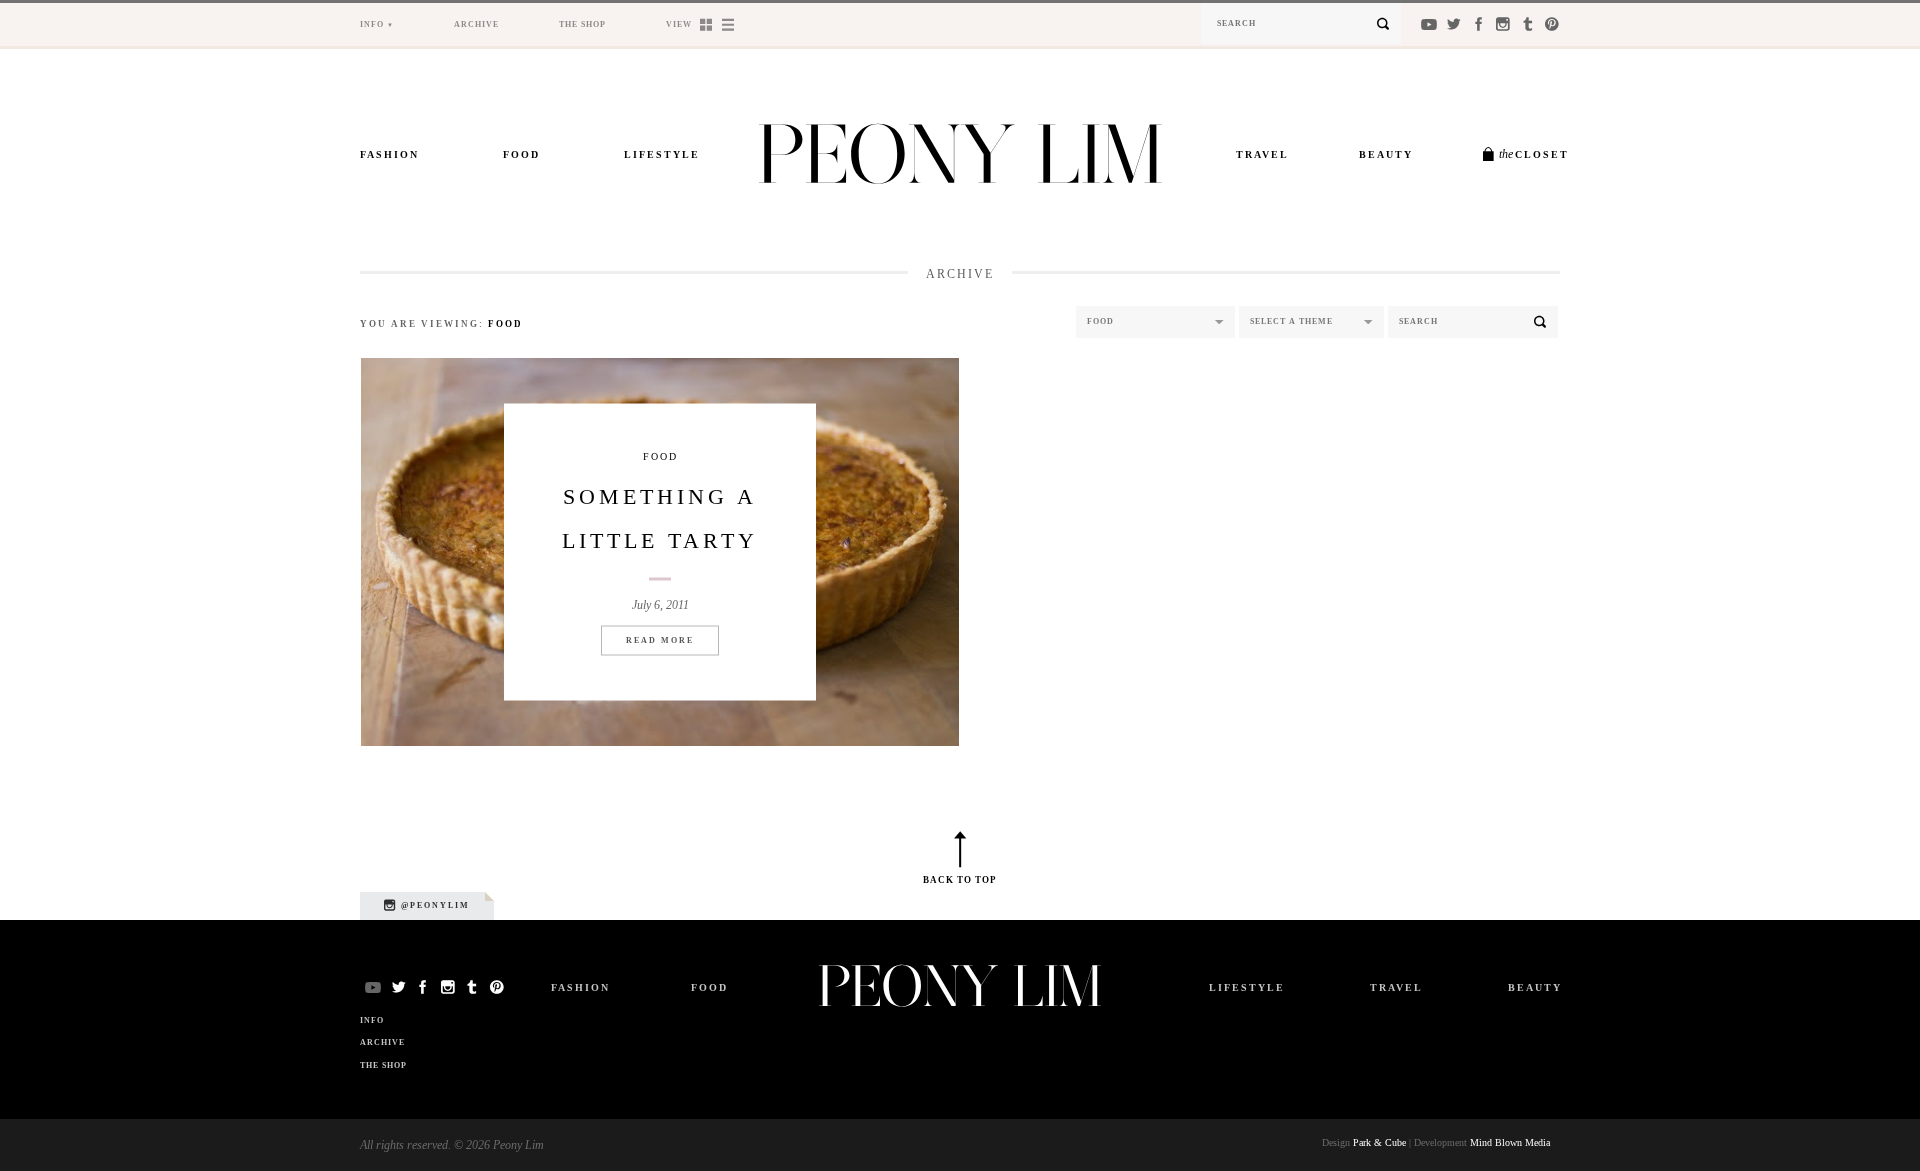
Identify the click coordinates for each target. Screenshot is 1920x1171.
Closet (1534, 154)
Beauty (1386, 154)
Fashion (389, 154)
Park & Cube (1379, 1142)
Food (521, 154)
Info (372, 24)
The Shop (582, 24)
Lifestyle (662, 154)
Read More (660, 640)
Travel (1262, 154)
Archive (476, 24)
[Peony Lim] (960, 160)
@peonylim (433, 905)
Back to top (960, 880)
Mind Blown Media (1510, 1142)
